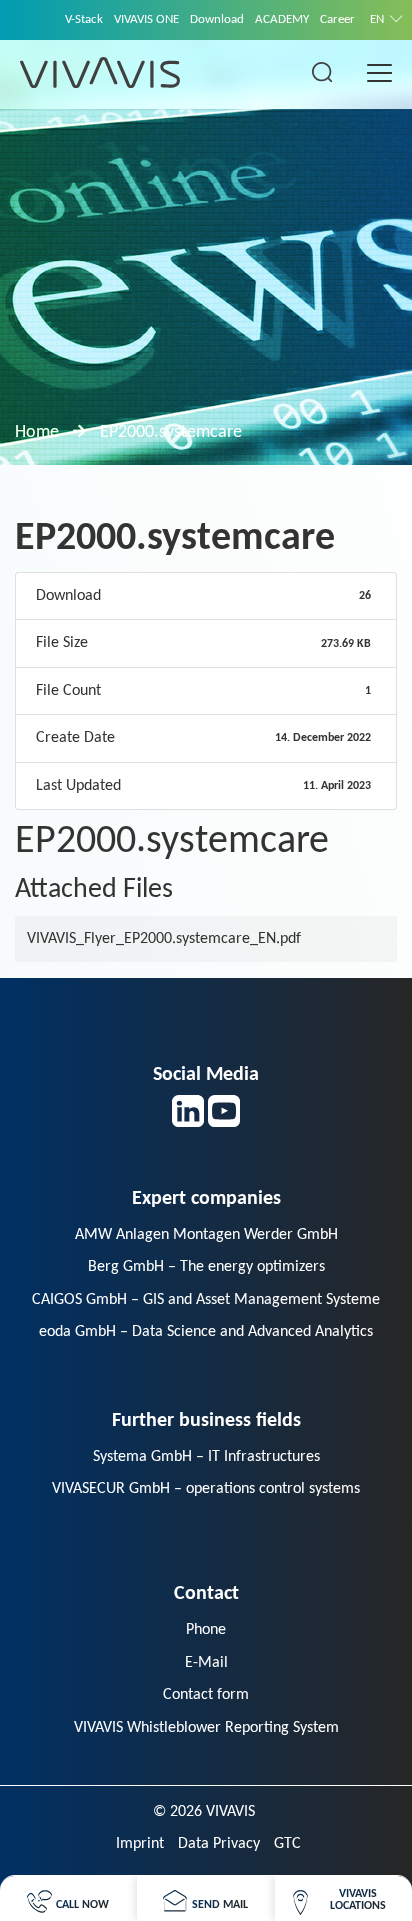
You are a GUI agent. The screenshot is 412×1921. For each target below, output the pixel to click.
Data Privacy (219, 1844)
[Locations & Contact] (343, 1898)
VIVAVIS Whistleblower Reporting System (206, 1728)
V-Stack (84, 19)
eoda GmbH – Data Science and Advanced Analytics (206, 1332)
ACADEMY (282, 19)
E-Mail (206, 1663)
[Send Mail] (205, 1898)
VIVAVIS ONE (146, 19)
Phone (206, 1630)
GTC (287, 1844)
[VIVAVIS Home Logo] (100, 72)
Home (37, 432)
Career (337, 19)
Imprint (140, 1844)
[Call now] (68, 1898)
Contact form (206, 1695)
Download (217, 19)
